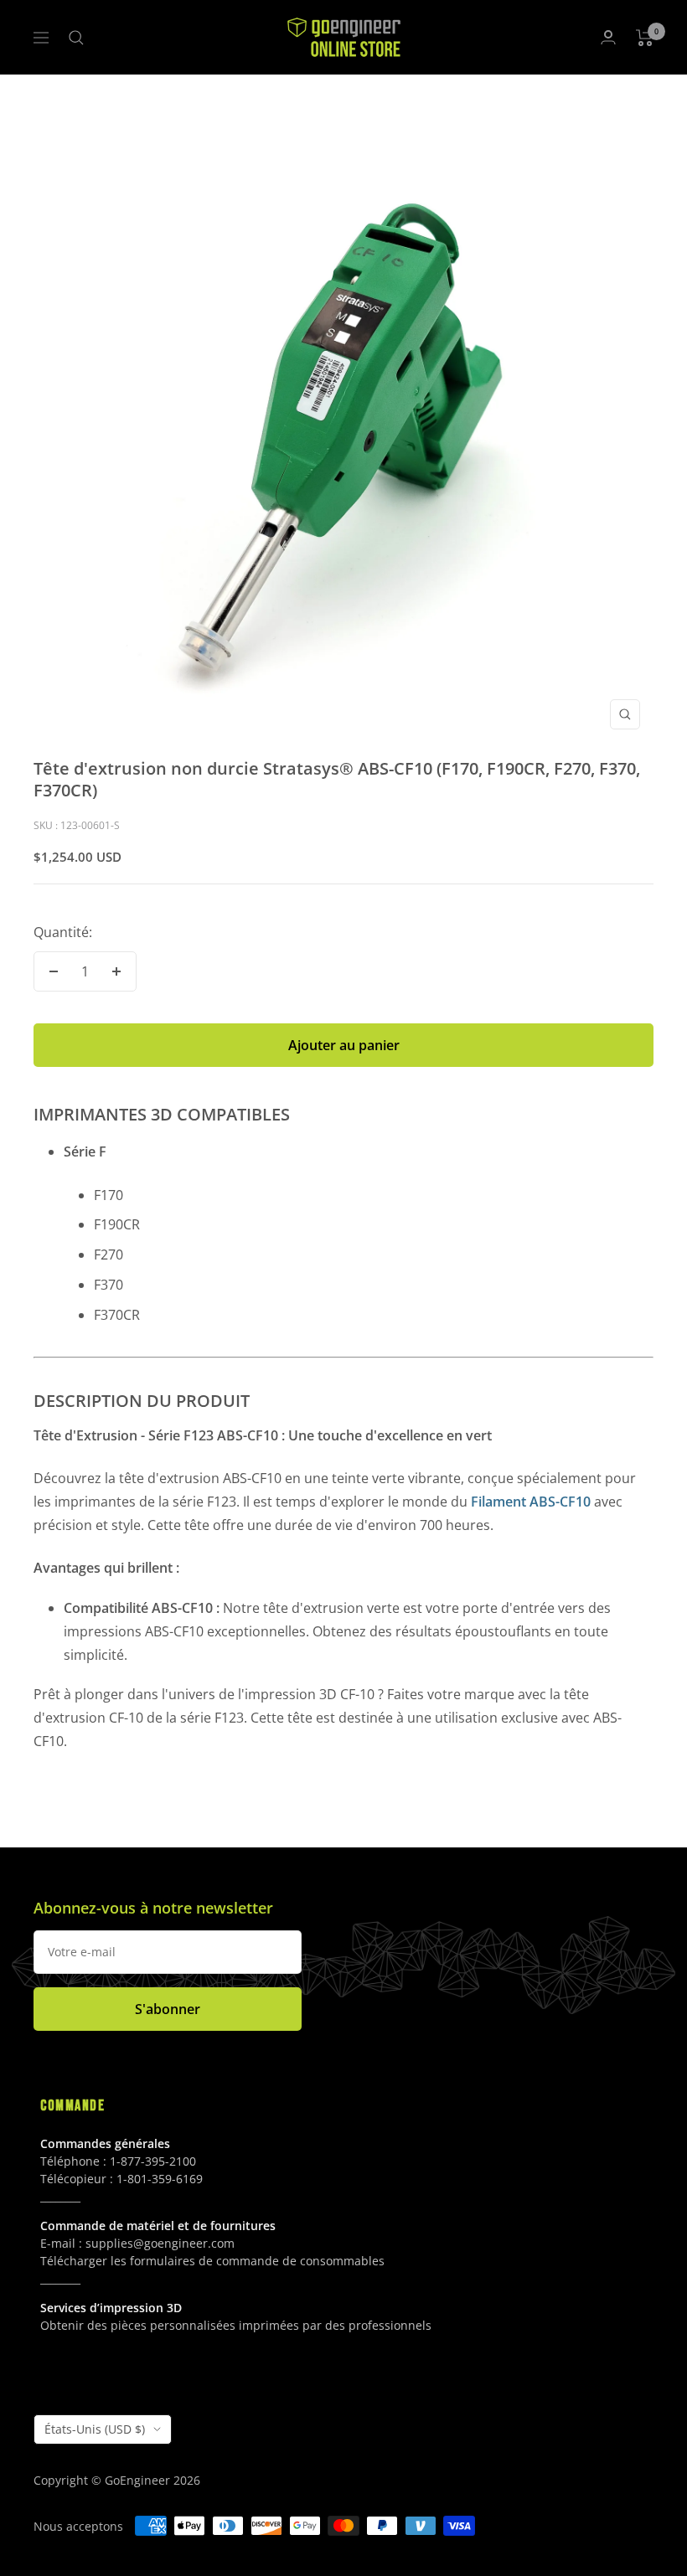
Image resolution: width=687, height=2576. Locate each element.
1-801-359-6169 (160, 2179)
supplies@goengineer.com (160, 2243)
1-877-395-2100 (153, 2161)
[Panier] (645, 38)
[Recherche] (76, 38)
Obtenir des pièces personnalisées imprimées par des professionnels (236, 2325)
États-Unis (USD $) (95, 2429)
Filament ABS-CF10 (531, 1502)
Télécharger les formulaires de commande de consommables (212, 2261)
